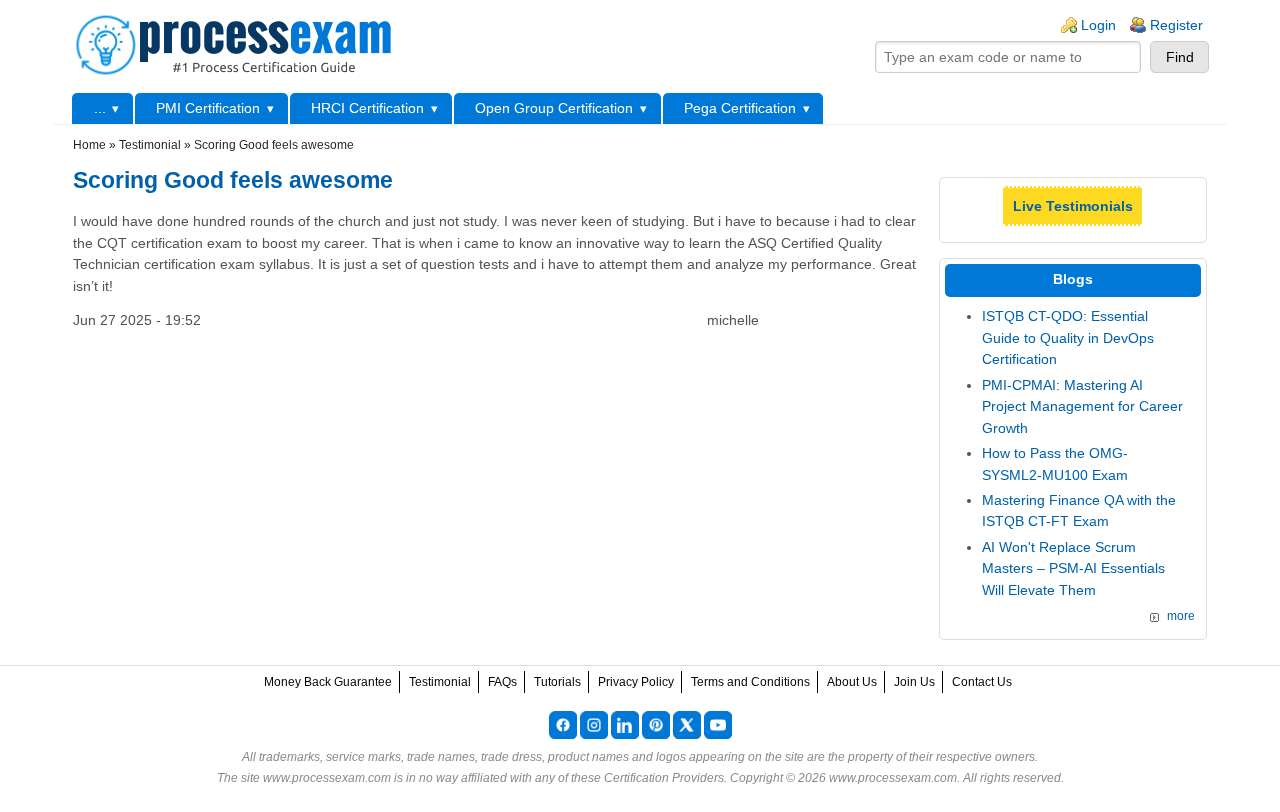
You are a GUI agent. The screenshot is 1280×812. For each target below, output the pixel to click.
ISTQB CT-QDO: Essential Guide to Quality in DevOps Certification (1068, 337)
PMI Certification (208, 108)
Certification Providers (664, 778)
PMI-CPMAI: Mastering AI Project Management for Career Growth (1082, 406)
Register (1176, 25)
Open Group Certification (554, 108)
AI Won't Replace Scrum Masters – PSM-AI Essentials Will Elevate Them (1073, 568)
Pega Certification (740, 108)
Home (89, 145)
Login (1098, 25)
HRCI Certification (367, 108)
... (100, 108)
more (1181, 616)
